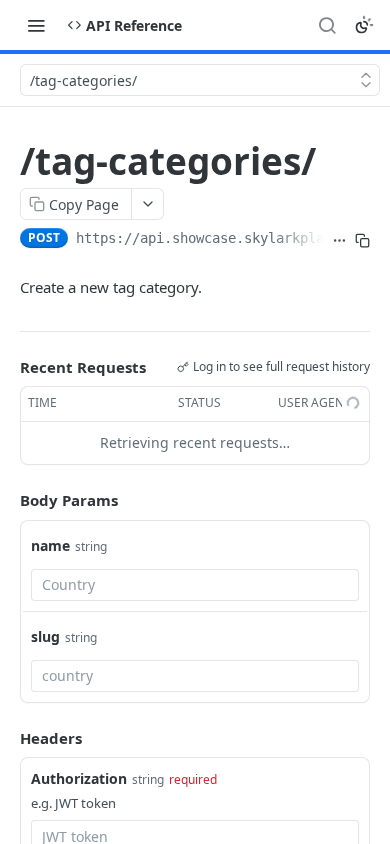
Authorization (79, 778)
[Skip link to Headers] (6, 738)
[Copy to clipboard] (362, 240)
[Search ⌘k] (327, 25)
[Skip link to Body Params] (6, 500)
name (50, 545)
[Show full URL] (339, 240)
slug (45, 636)
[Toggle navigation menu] (36, 25)
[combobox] (195, 585)
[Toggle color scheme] (364, 25)
